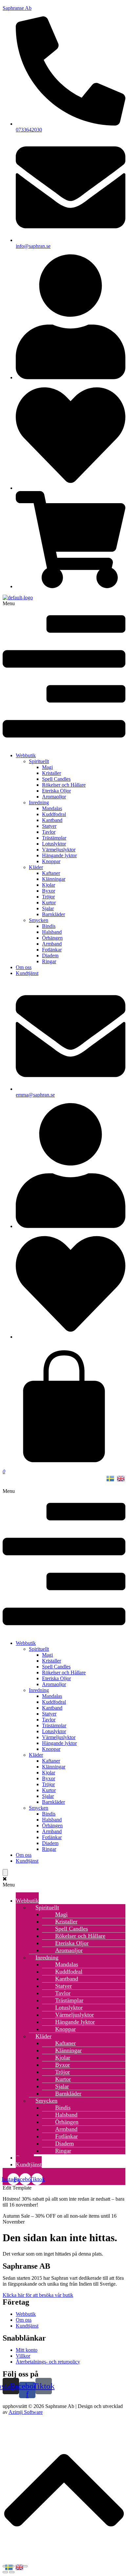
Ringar (49, 961)
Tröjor (48, 897)
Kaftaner (51, 873)
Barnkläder (53, 914)
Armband (52, 944)
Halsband (52, 932)
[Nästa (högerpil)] (12, 2572)
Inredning (39, 802)
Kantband (52, 820)
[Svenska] (111, 1478)
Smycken (39, 920)
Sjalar (48, 908)
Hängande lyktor (59, 855)
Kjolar (49, 885)
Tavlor (49, 832)
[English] (121, 1478)
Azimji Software (26, 2412)
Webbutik (26, 755)
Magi (47, 767)
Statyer (49, 826)
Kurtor (49, 903)
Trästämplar (54, 838)
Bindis (49, 926)
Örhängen (52, 938)
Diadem (50, 955)
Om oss (24, 967)
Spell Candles (56, 779)
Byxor (49, 891)
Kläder (36, 867)
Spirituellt (39, 761)
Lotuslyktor (54, 844)
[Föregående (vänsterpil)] (5, 2572)
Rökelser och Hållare (64, 785)
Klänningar (54, 879)
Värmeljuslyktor (59, 850)
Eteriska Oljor (56, 791)
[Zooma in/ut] (25, 2566)
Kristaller (52, 773)
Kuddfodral (54, 814)
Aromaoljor (54, 797)
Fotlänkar (52, 950)
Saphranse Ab (17, 8)
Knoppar (51, 861)
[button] (64, 674)
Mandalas (52, 808)
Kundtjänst (27, 973)
